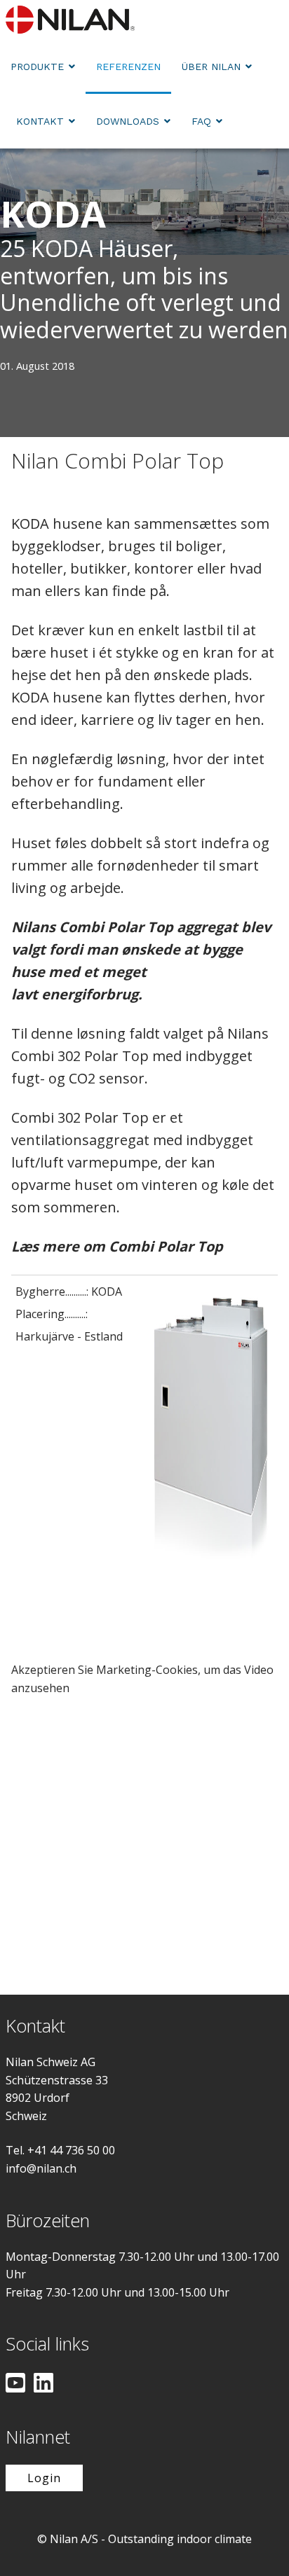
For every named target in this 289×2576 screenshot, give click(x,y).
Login (44, 2478)
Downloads (128, 121)
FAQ (201, 121)
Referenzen (128, 67)
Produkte (37, 67)
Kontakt (40, 121)
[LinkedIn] (43, 2384)
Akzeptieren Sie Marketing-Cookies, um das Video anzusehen (142, 1679)
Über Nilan (211, 67)
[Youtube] (15, 2384)
